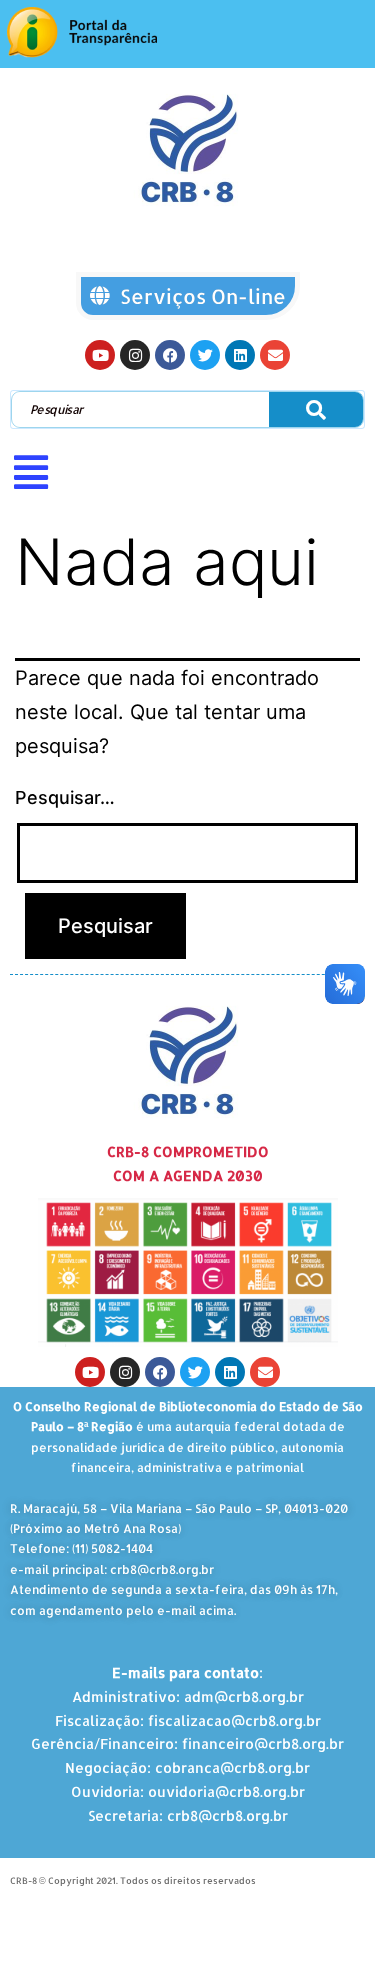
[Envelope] (275, 355)
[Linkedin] (240, 355)
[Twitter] (205, 355)
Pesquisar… (65, 797)
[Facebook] (170, 355)
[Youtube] (100, 355)
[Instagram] (135, 355)
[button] (187, 472)
